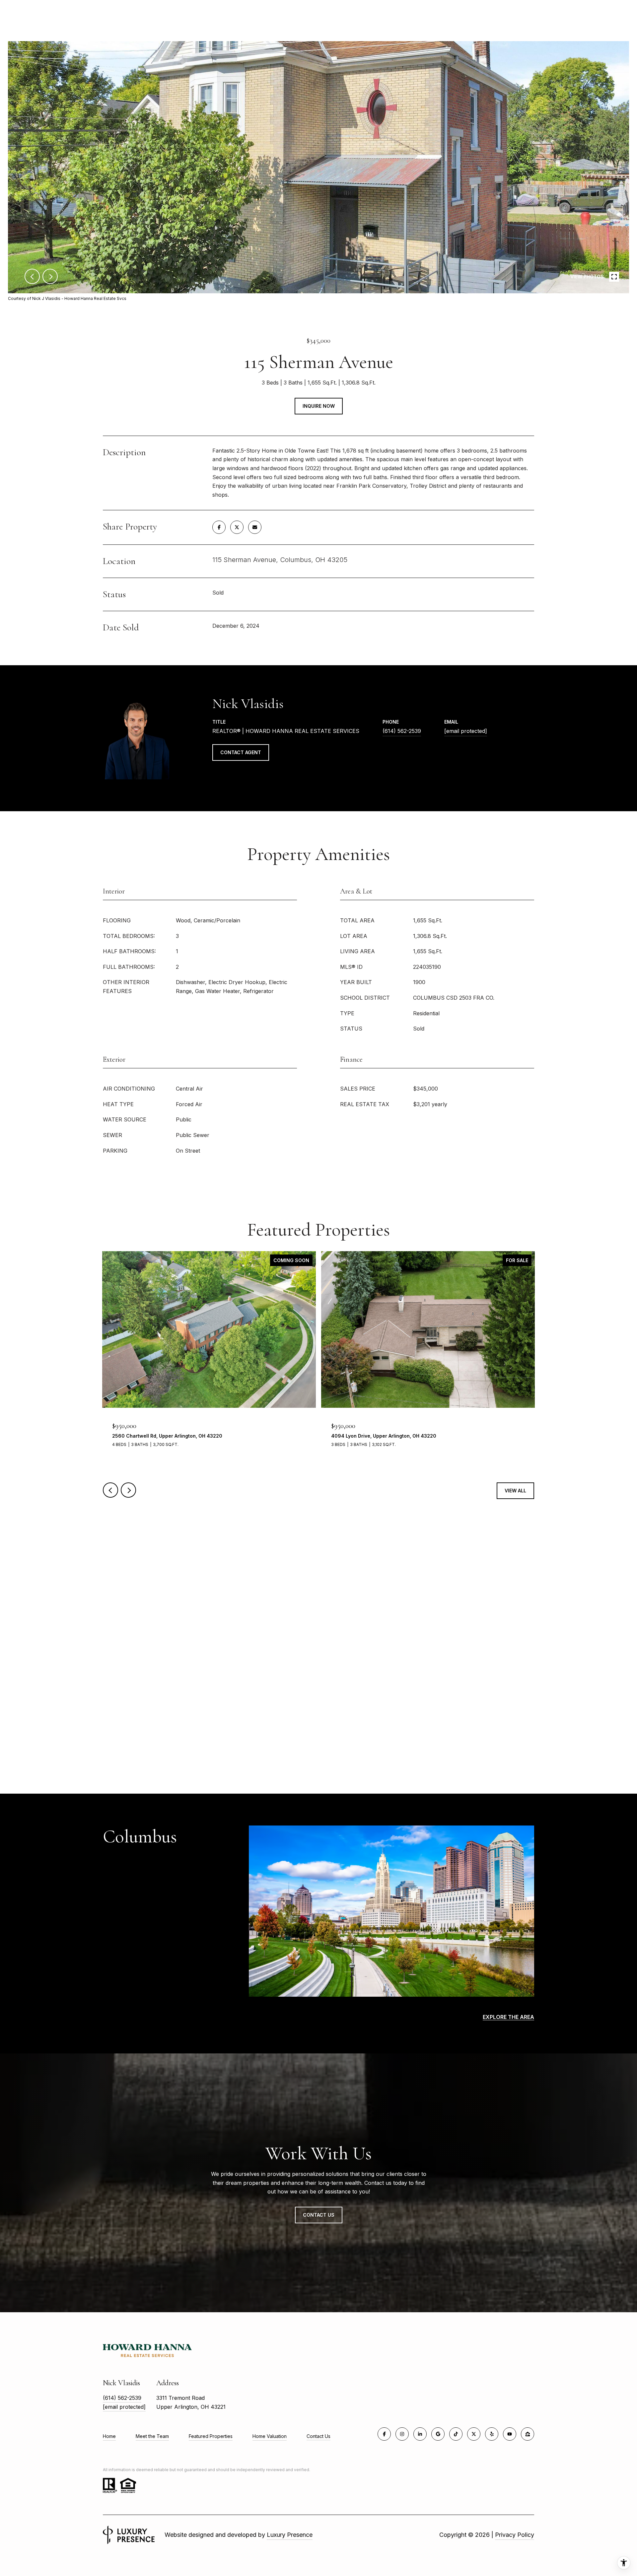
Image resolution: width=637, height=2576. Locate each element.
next (50, 276)
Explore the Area (508, 2017)
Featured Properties (211, 2436)
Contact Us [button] (319, 2215)
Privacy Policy (515, 2535)
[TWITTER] (474, 2434)
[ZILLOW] (528, 2434)
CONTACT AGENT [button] (241, 752)
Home (109, 2436)
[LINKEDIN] (420, 2434)
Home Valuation (270, 2436)
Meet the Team (152, 2436)
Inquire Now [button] (319, 406)
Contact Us (318, 2436)
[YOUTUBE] (510, 2434)
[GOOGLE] (438, 2434)
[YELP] (492, 2434)
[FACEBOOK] (384, 2434)
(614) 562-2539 (402, 731)
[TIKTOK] (456, 2434)
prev (32, 276)
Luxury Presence (290, 2535)
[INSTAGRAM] (402, 2434)
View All (515, 1491)
